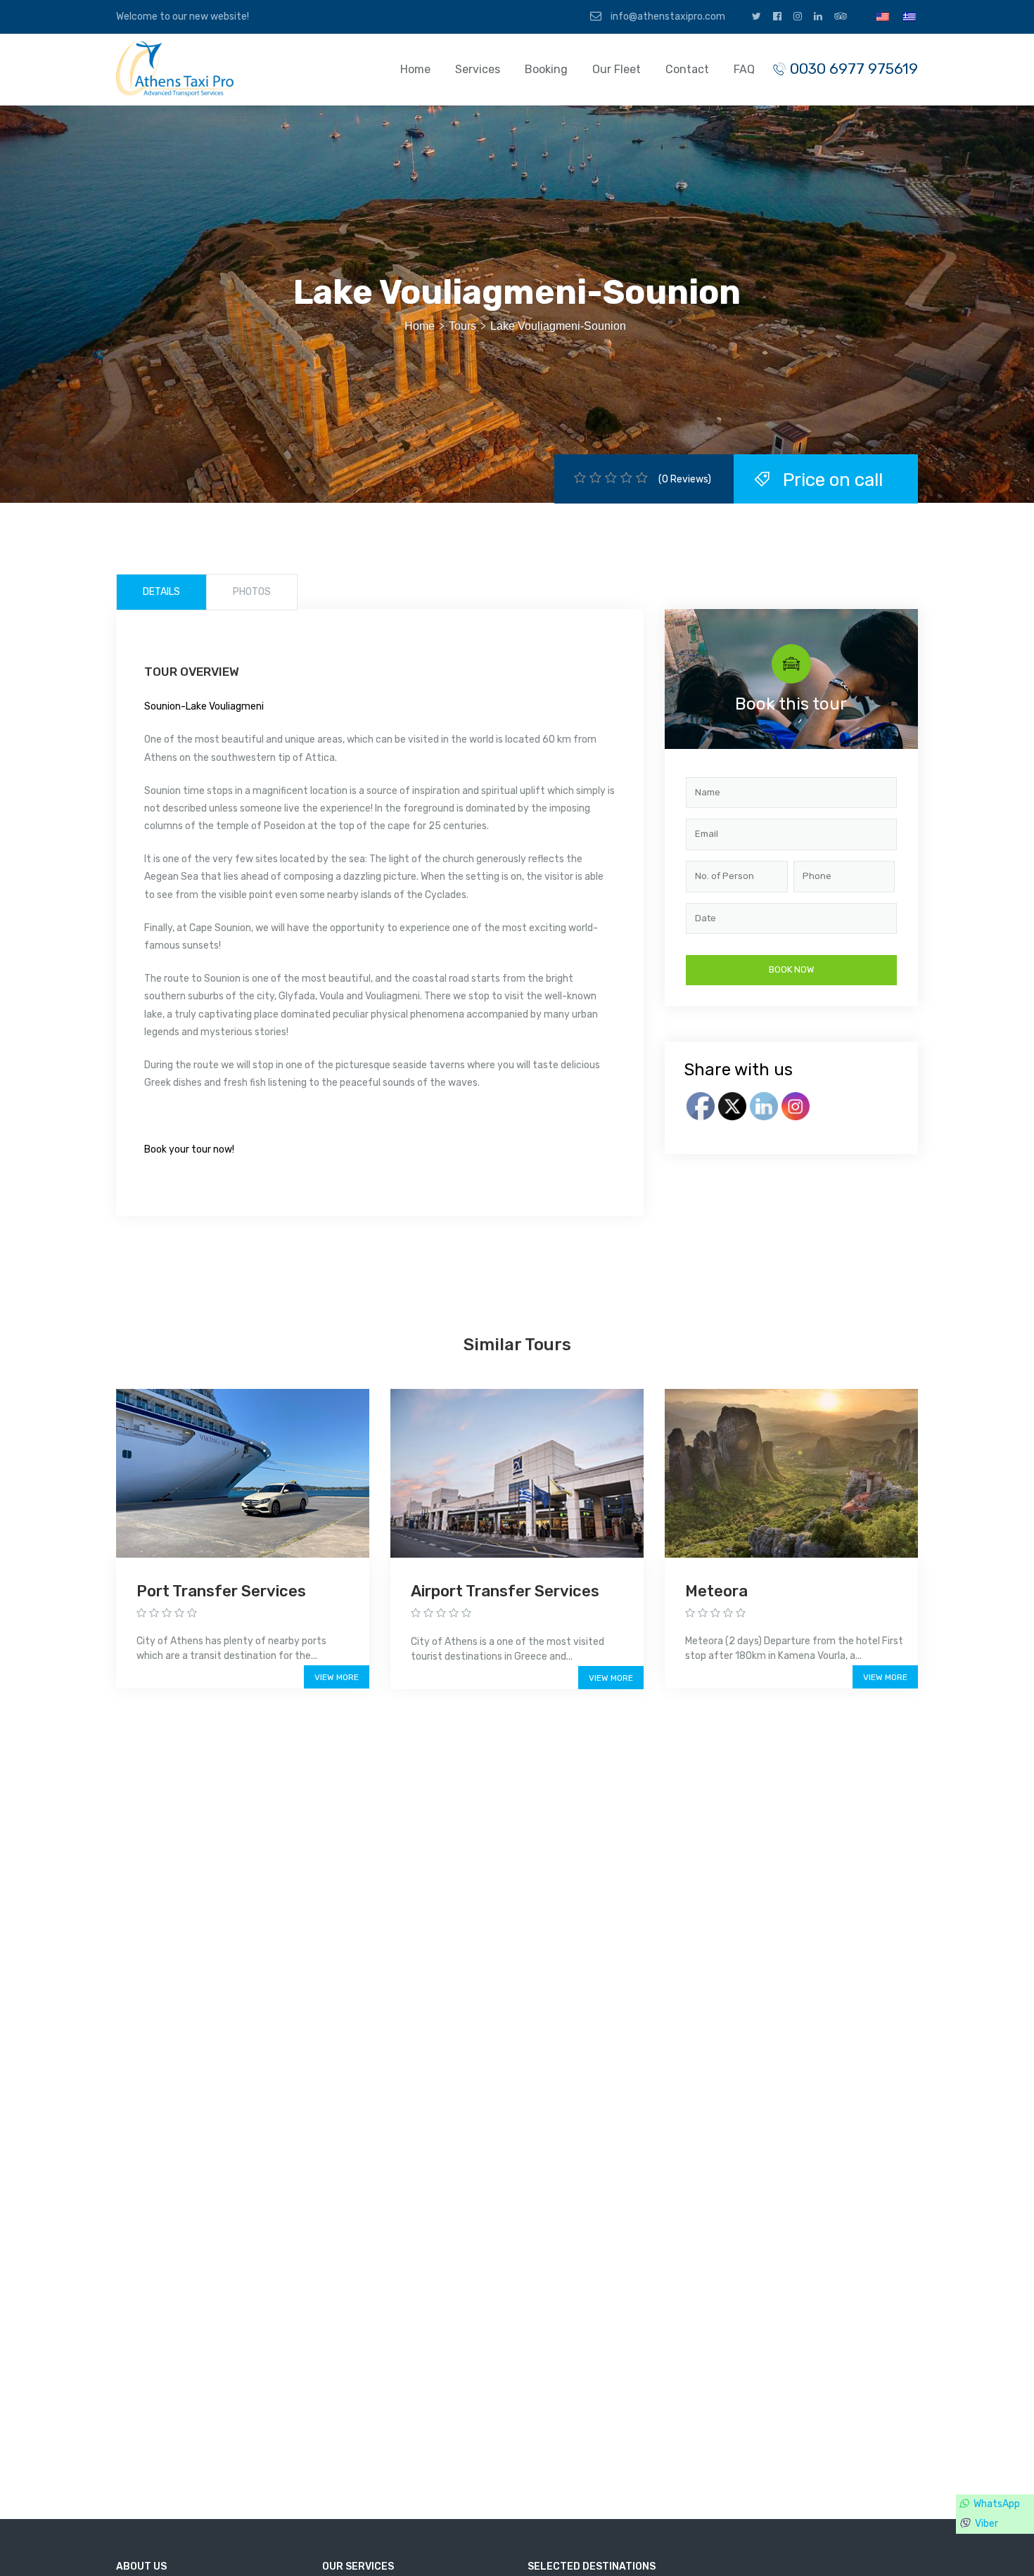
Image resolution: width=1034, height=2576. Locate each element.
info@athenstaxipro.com (667, 17)
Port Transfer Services (221, 1591)
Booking (546, 69)
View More (337, 1677)
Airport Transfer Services (505, 1591)
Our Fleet (617, 69)
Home (415, 69)
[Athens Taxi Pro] (177, 68)
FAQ (744, 69)
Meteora (716, 1591)
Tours (462, 326)
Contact (687, 69)
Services (478, 69)
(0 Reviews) (685, 479)
